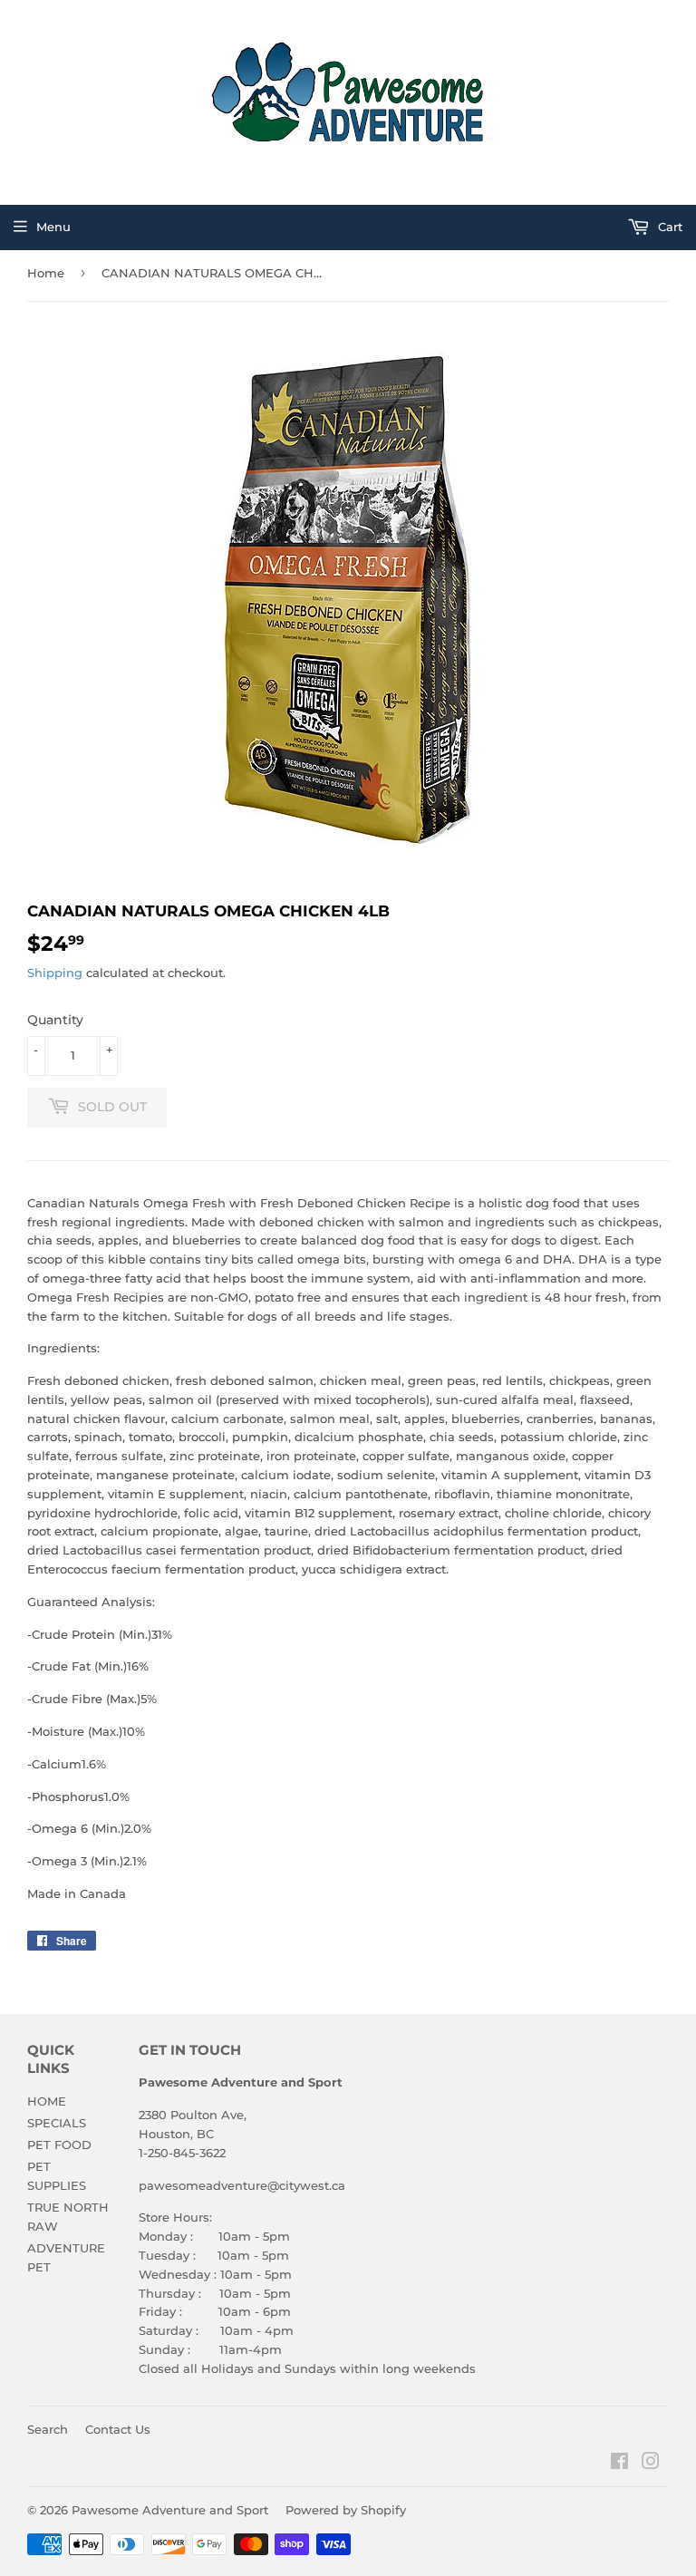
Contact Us (118, 2429)
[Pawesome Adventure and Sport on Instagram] (651, 2464)
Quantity (55, 1020)
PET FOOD (59, 2145)
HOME (47, 2101)
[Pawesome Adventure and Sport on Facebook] (619, 2464)
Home (46, 273)
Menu (53, 227)
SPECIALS (57, 2123)
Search (48, 2429)
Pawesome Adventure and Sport (170, 2510)
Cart (668, 227)
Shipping (55, 973)
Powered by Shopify (346, 2510)
